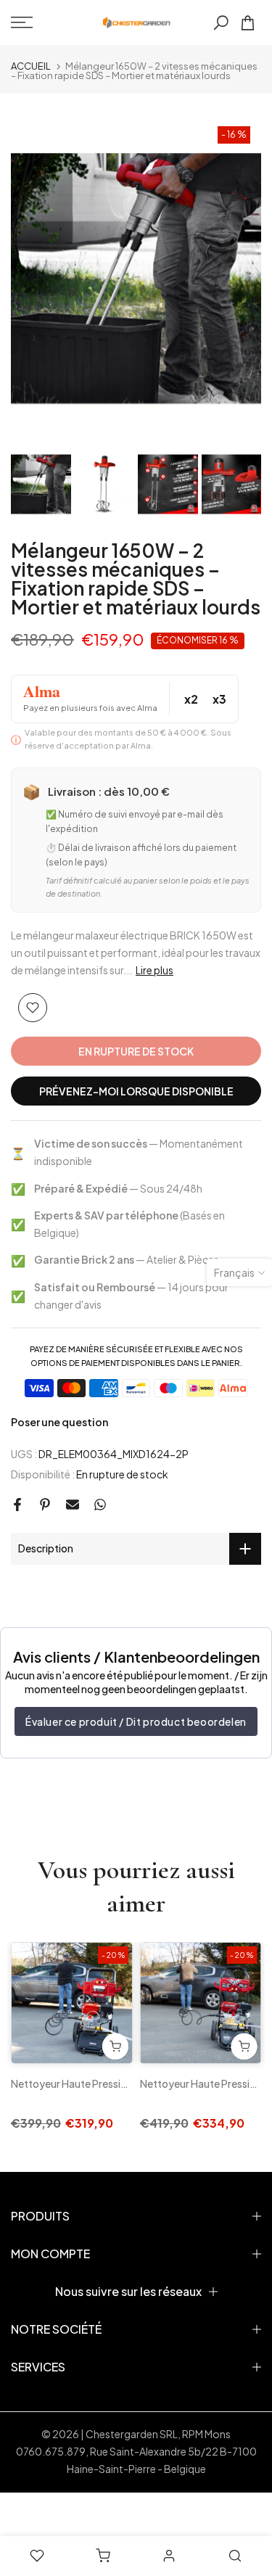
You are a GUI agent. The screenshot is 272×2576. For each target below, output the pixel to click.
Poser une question (59, 1422)
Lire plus (154, 970)
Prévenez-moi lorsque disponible (136, 1091)
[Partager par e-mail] (73, 1505)
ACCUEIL (31, 66)
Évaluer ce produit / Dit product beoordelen (136, 1721)
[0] (248, 23)
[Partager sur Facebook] (17, 1505)
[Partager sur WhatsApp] (100, 1505)
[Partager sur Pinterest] (45, 1505)
